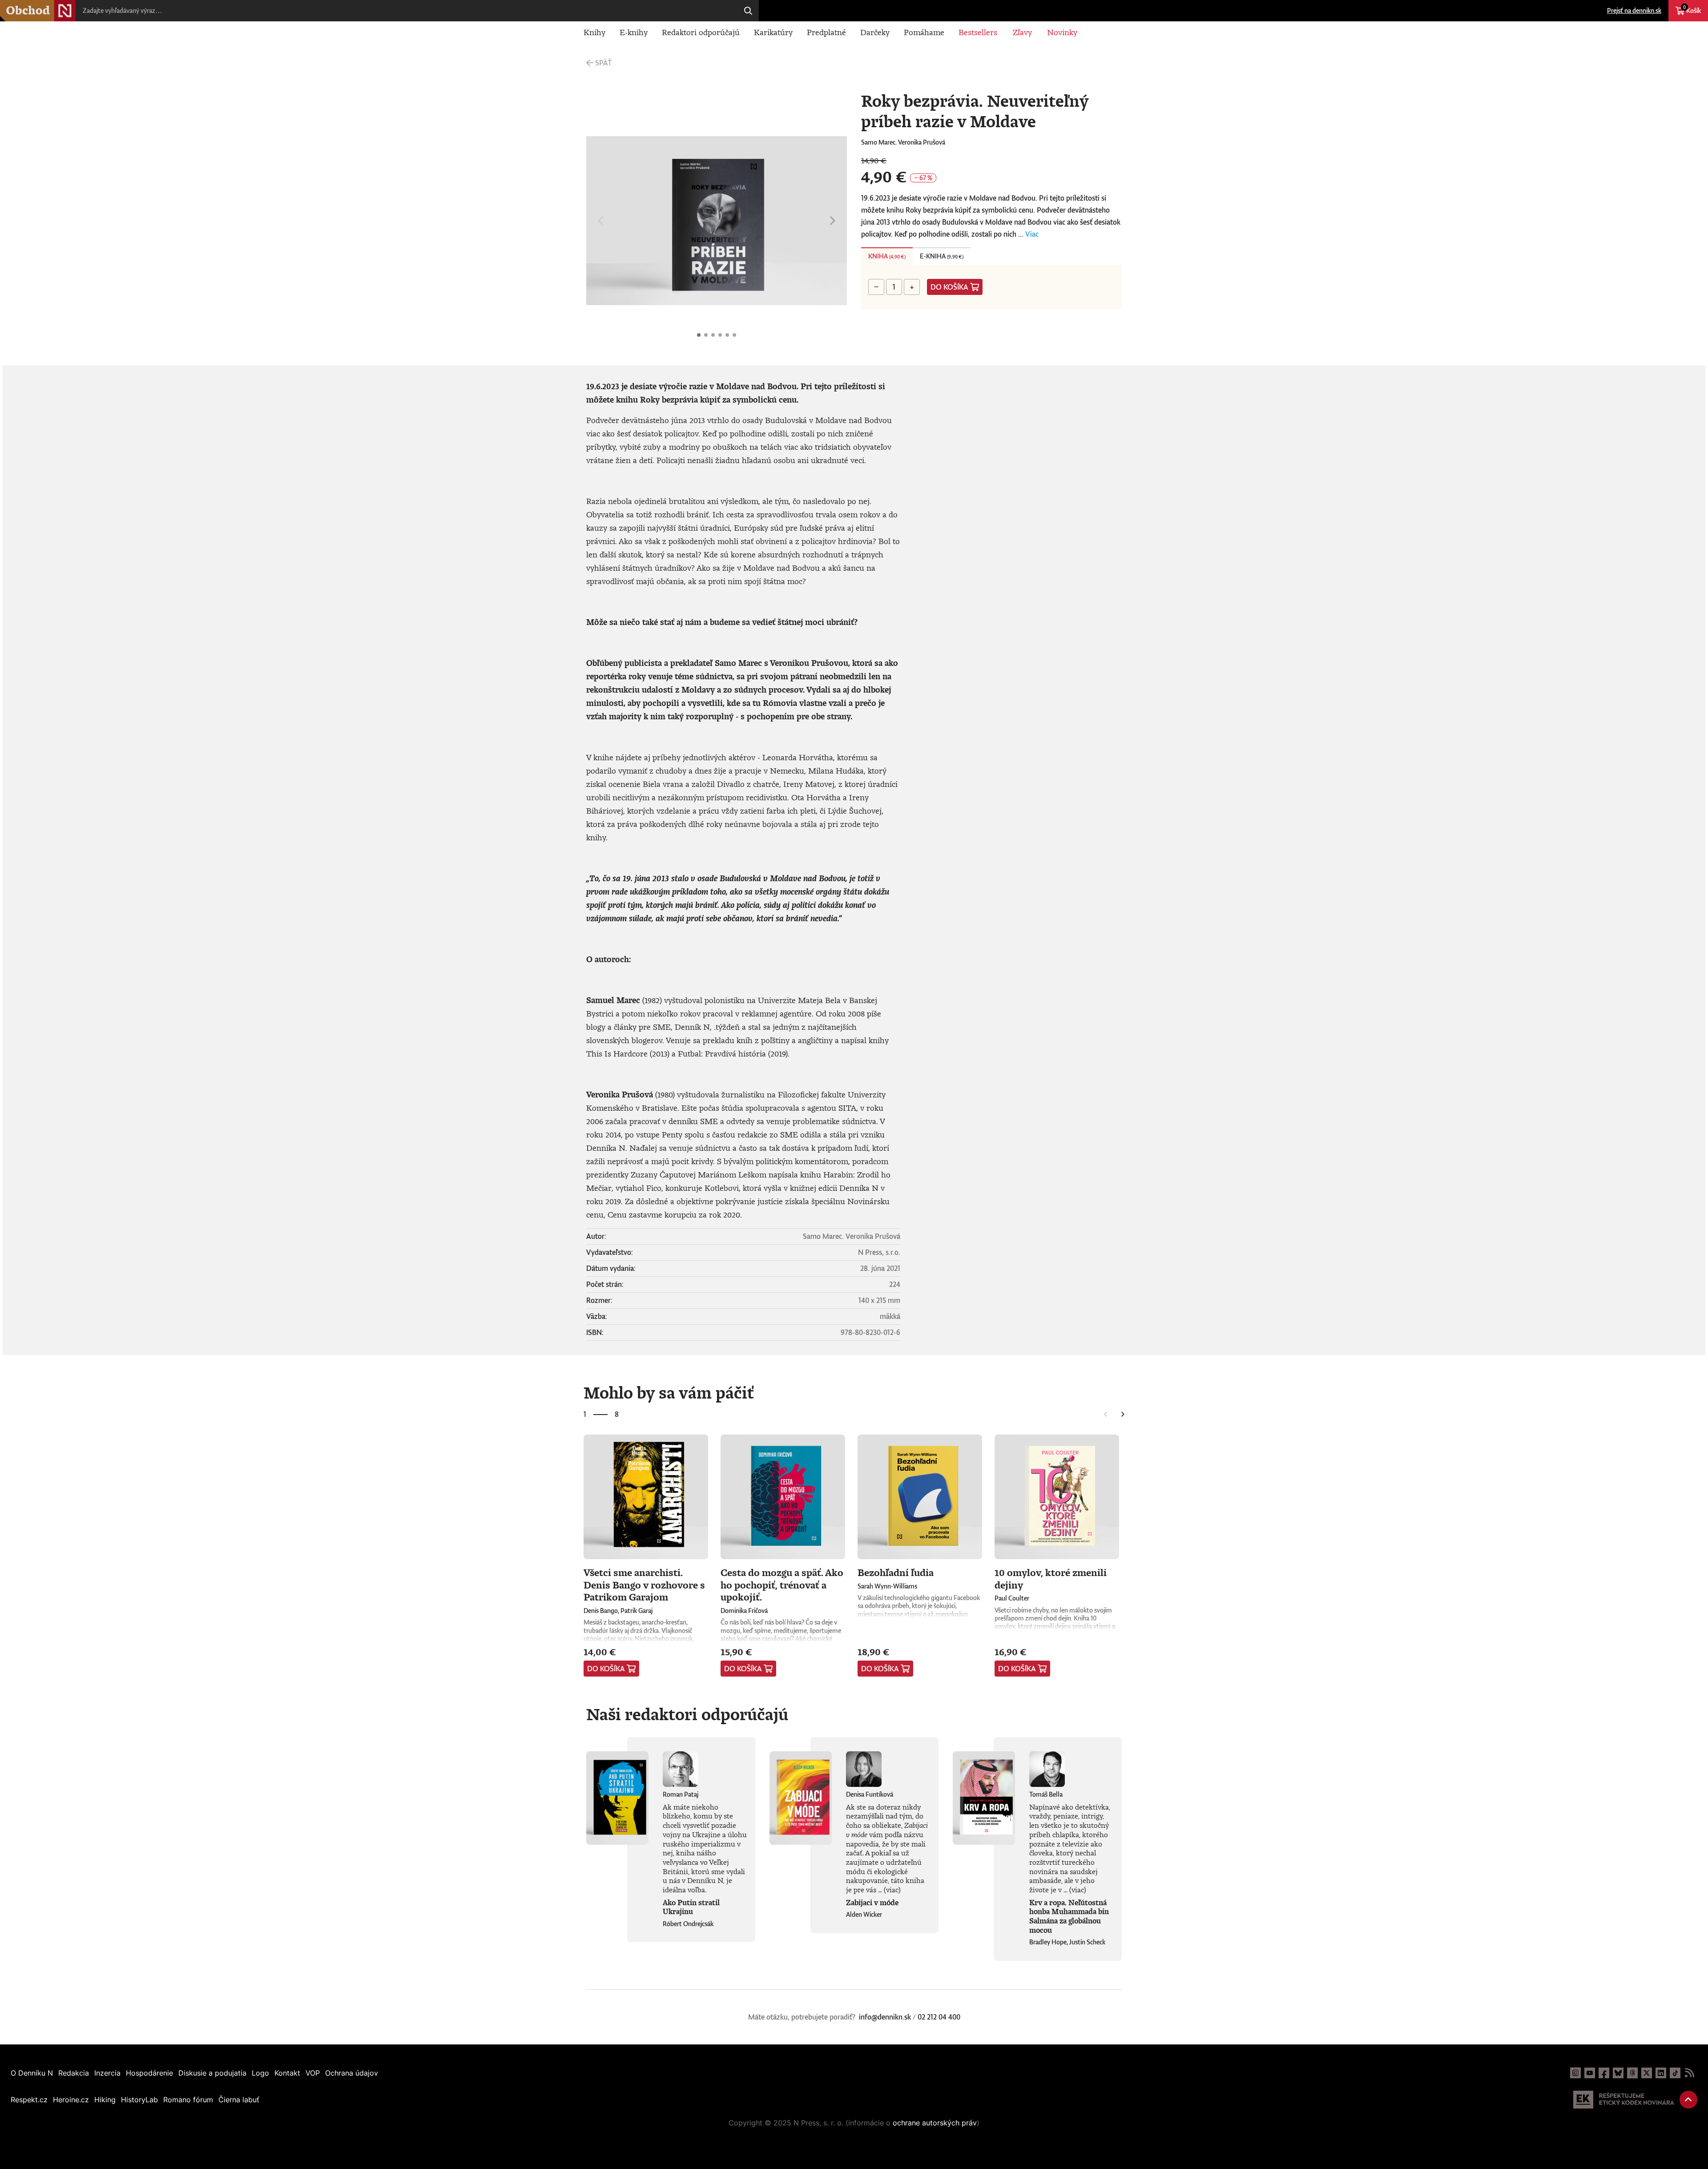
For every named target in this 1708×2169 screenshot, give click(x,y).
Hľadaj (748, 11)
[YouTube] (1590, 2073)
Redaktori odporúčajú (701, 32)
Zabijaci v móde (872, 1903)
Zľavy (1022, 32)
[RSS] (1689, 2073)
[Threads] (1632, 2073)
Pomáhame (924, 32)
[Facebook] (1604, 2073)
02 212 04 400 (939, 2017)
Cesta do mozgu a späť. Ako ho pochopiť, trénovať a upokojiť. (782, 1584)
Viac (1032, 234)
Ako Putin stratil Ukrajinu (691, 1907)
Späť (603, 63)
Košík (1692, 9)
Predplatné (826, 32)
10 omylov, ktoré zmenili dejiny (1051, 1578)
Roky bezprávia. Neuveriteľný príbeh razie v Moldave (699, 335)
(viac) (892, 1890)
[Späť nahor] (1688, 2100)
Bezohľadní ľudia (896, 1572)
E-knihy (634, 32)
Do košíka (949, 287)
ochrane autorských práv (935, 2123)
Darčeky (875, 32)
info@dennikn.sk (885, 2017)
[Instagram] (1575, 2073)
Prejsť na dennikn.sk (1634, 10)
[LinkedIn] (1661, 2073)
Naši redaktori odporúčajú (687, 1714)
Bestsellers (978, 32)
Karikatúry (773, 32)
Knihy (594, 32)
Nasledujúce (833, 221)
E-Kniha (942, 256)
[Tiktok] (1675, 2073)
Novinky (1062, 32)
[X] (1647, 2073)
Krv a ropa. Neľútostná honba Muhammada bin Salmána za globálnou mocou (1069, 1916)
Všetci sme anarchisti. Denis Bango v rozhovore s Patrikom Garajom (644, 1584)
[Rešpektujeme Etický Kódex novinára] (1624, 2100)
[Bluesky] (1618, 2073)
